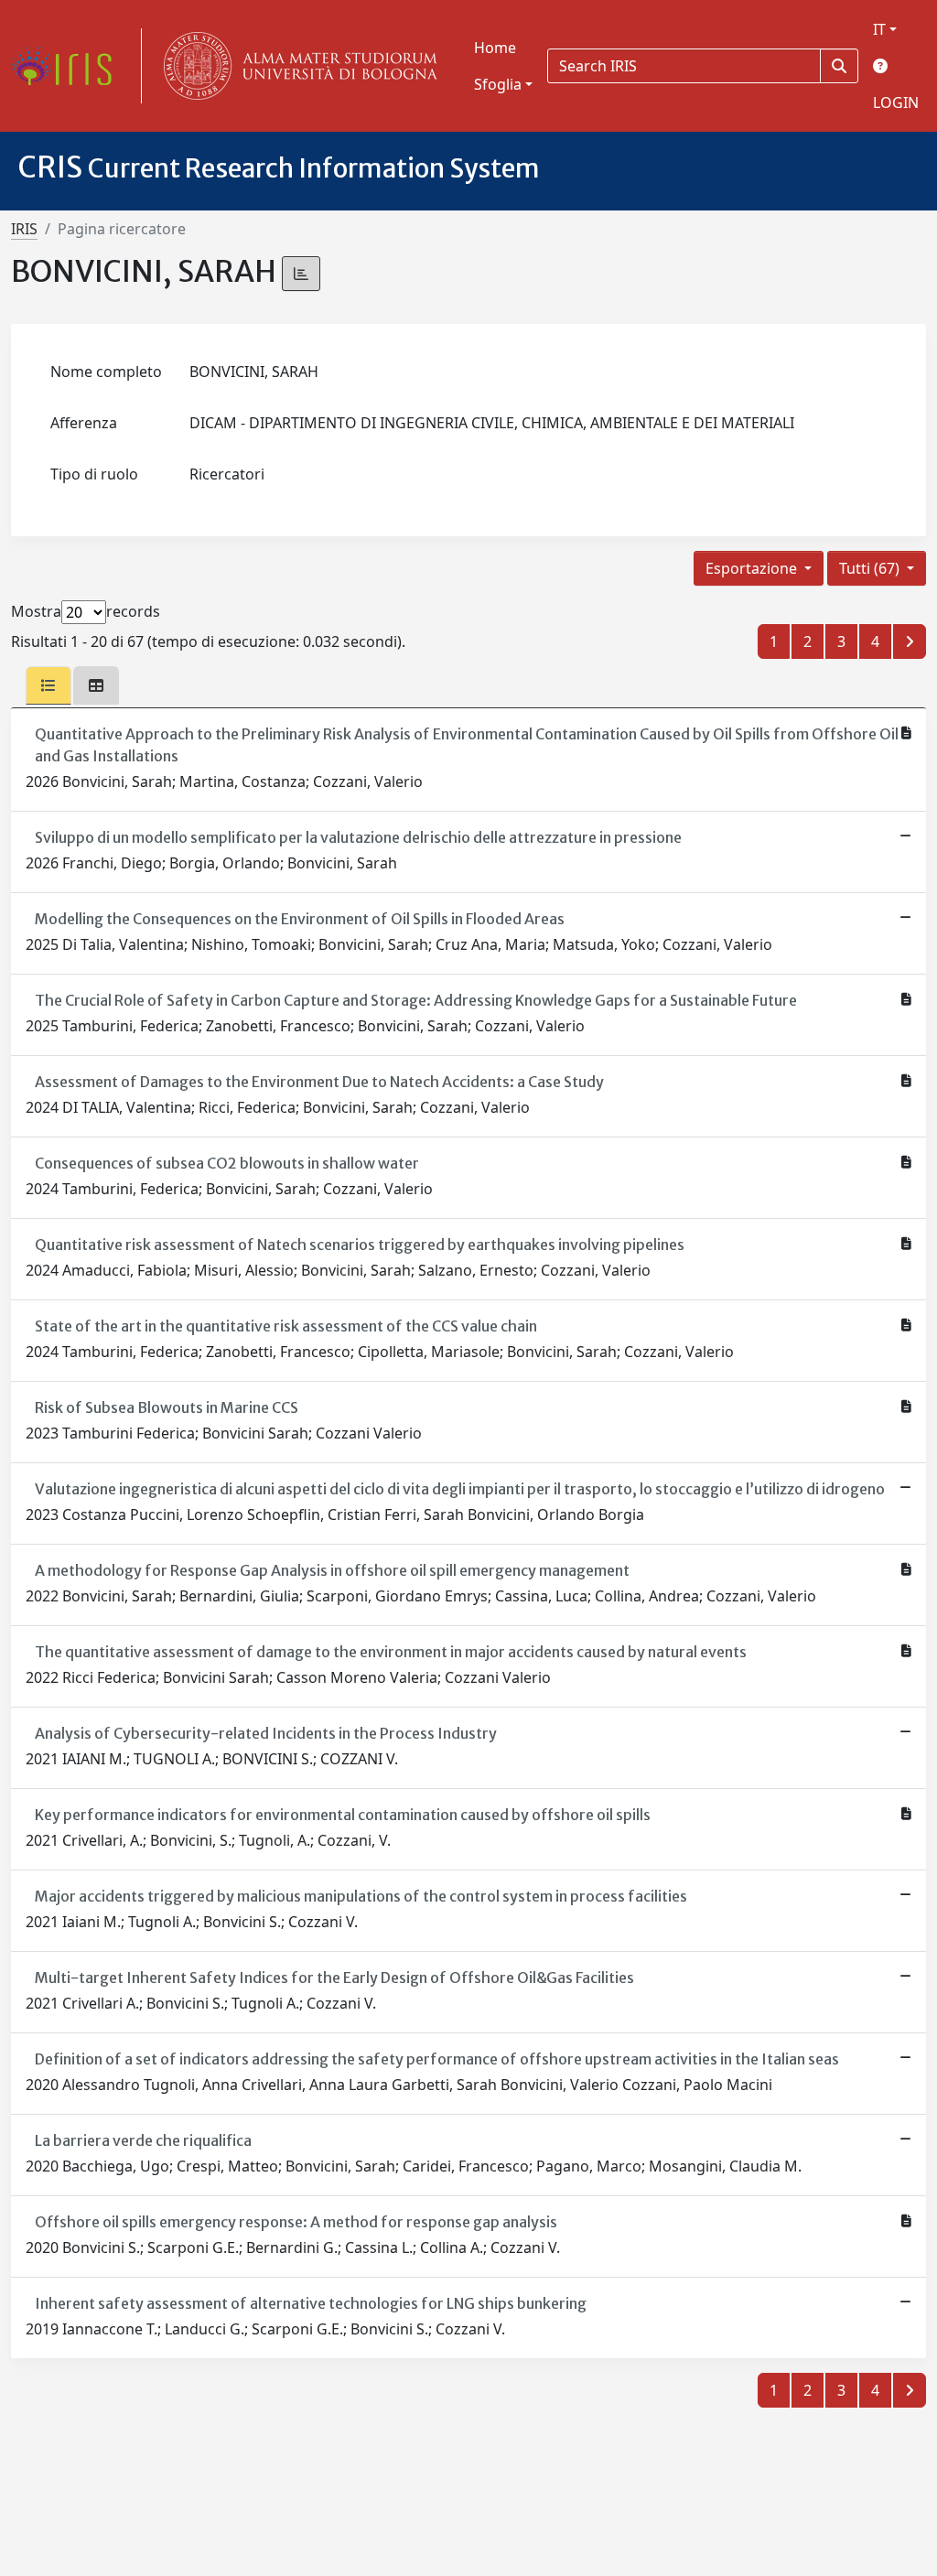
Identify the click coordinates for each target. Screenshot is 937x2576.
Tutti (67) (871, 568)
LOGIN (896, 102)
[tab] (48, 685)
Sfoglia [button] (498, 84)
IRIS (24, 229)
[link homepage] (69, 66)
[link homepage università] (296, 66)
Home (495, 48)
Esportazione (753, 568)
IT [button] (879, 29)
